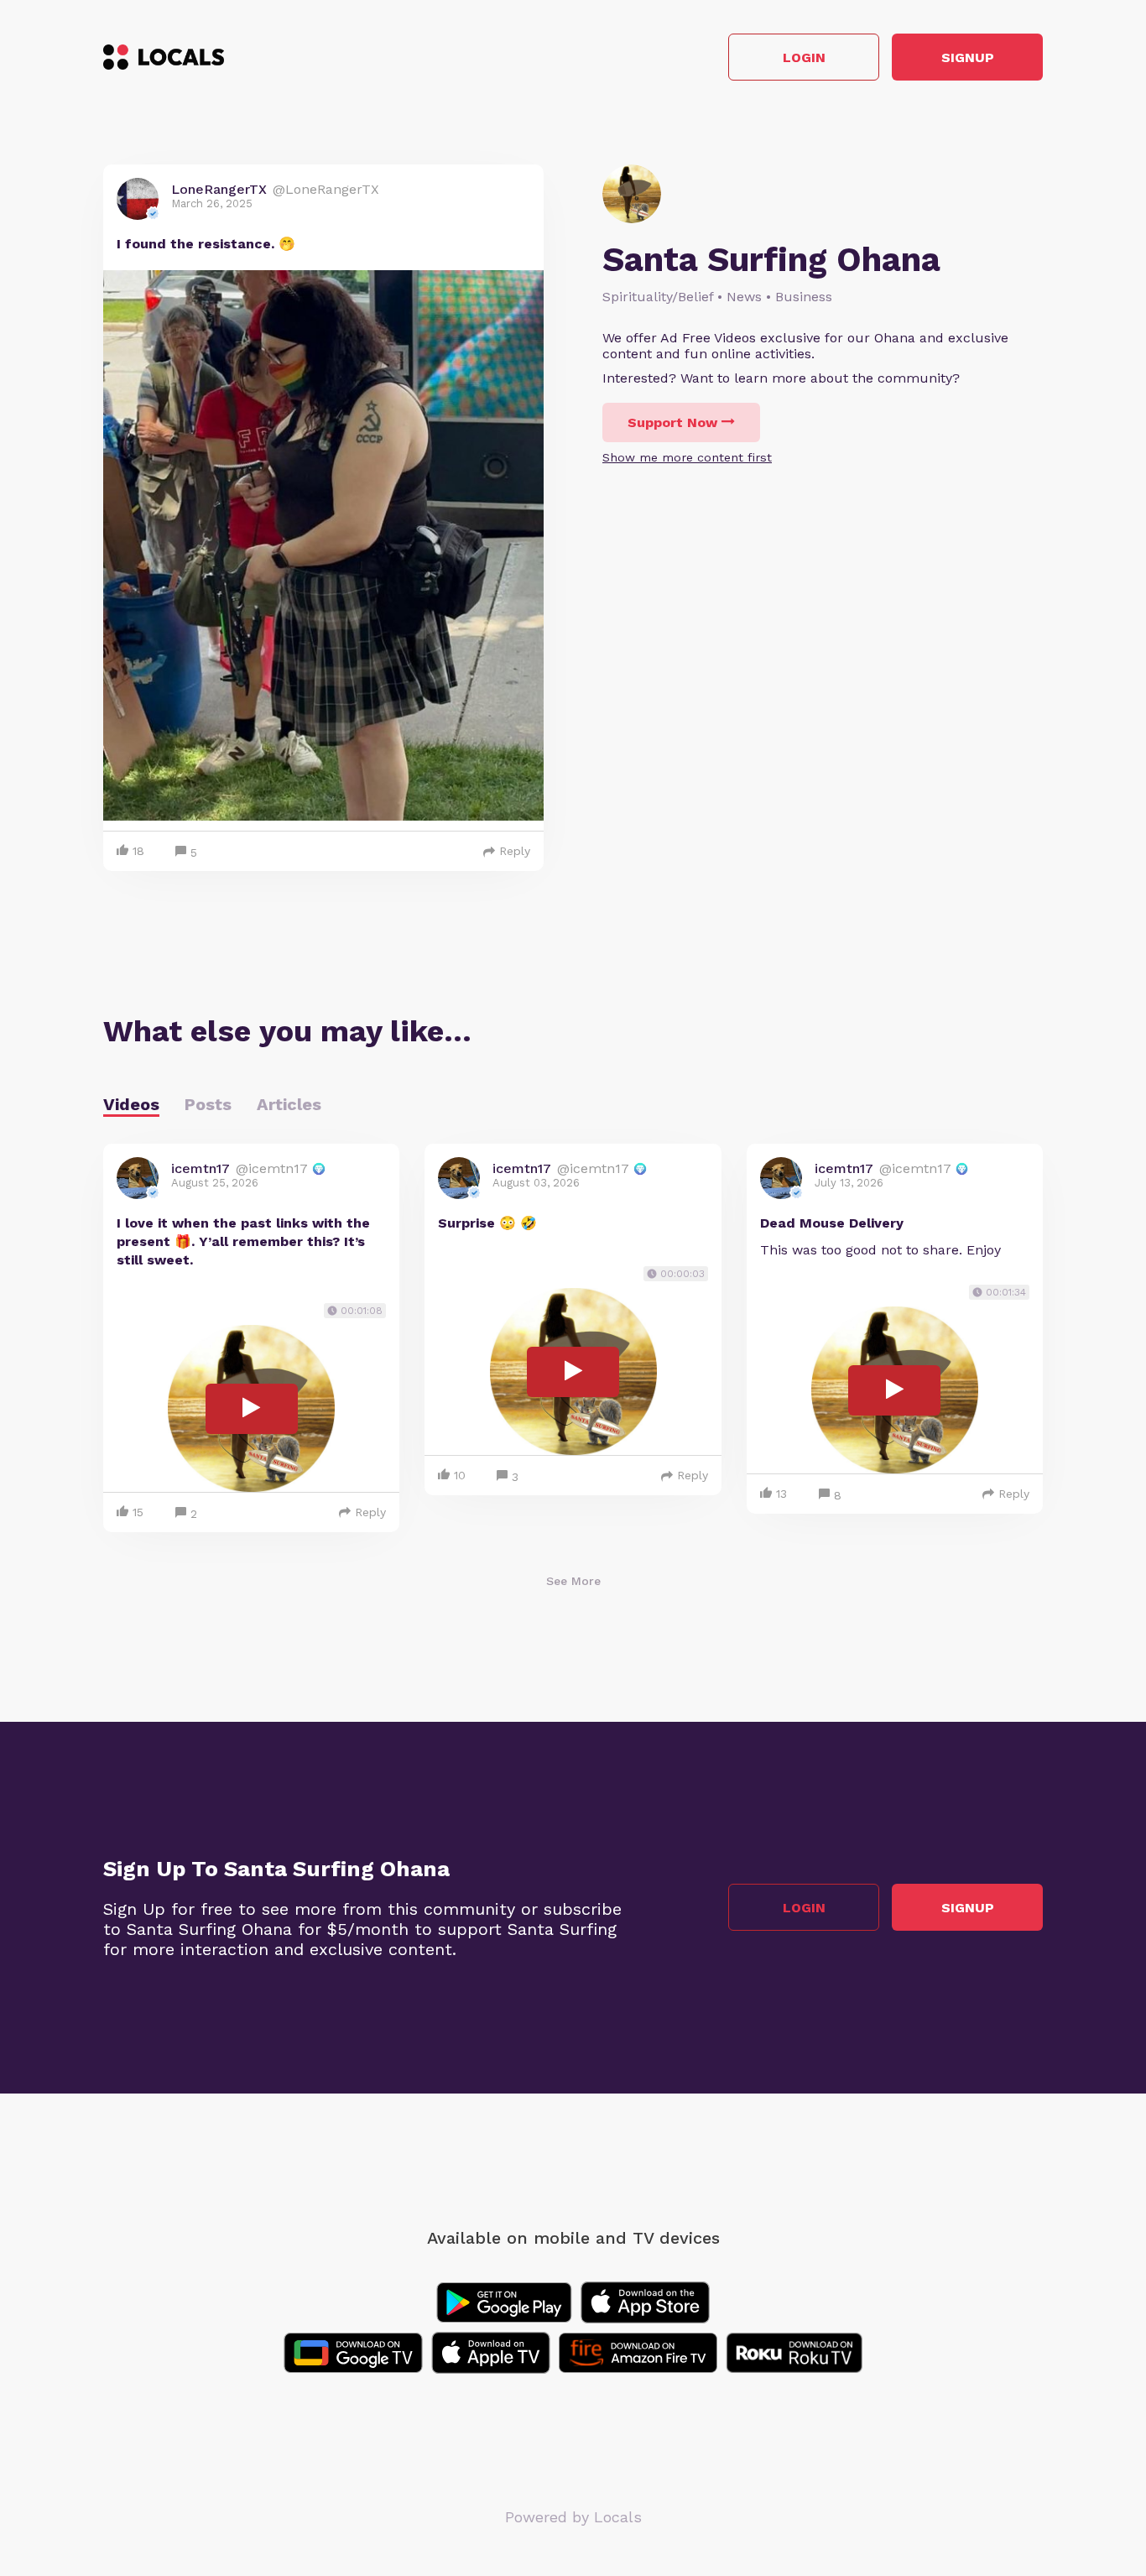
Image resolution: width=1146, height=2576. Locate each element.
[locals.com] (164, 57)
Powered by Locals (573, 2517)
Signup (968, 57)
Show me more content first (687, 457)
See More (573, 1581)
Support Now (672, 422)
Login (804, 57)
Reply (515, 851)
